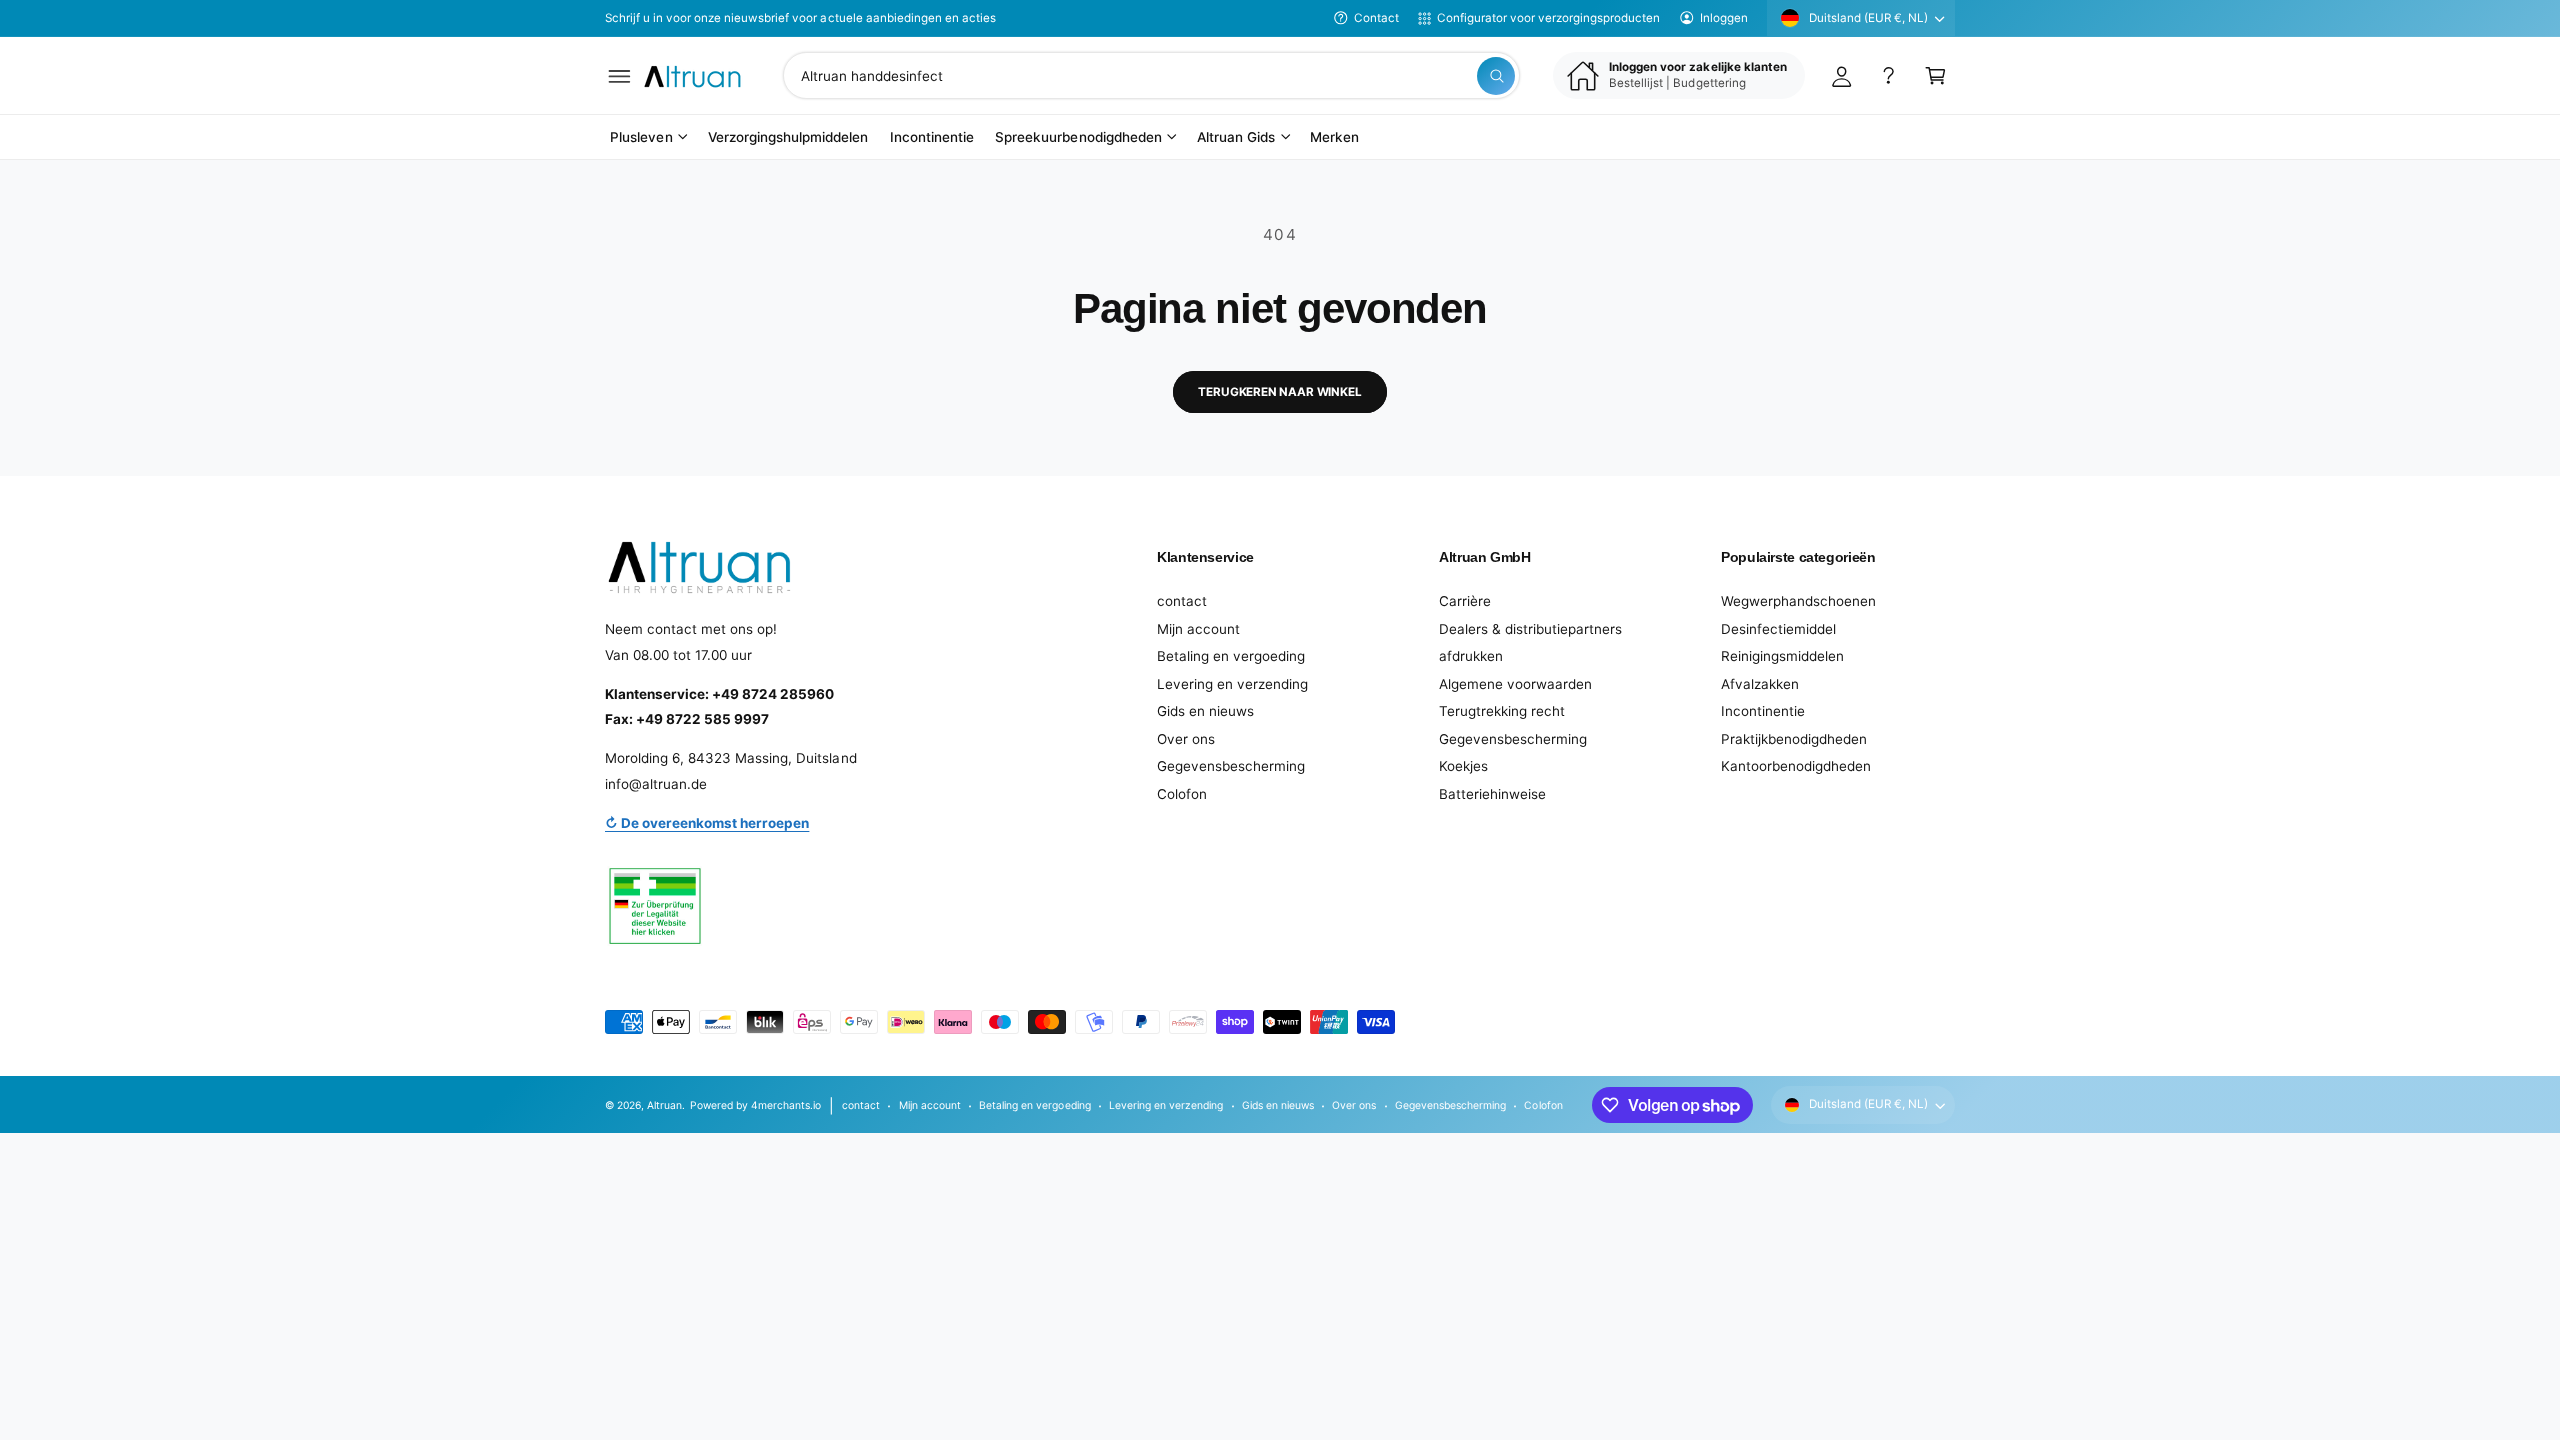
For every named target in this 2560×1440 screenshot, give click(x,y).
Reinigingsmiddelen (1782, 656)
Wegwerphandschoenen (1798, 601)
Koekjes (1463, 766)
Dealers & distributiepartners (1530, 629)
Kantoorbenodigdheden (1796, 766)
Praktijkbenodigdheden (1794, 739)
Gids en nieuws (1205, 711)
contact (1182, 601)
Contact (1376, 18)
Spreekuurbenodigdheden (1078, 137)
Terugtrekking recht (1502, 711)
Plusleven (641, 137)
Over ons (1186, 739)
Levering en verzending (1232, 684)
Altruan (664, 1105)
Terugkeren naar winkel (1279, 392)
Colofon (1182, 794)
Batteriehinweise (1492, 794)
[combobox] (1151, 75)
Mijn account (1198, 629)
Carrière (1465, 601)
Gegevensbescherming (1231, 766)
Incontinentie (1763, 711)
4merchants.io (786, 1105)
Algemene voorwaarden (1515, 684)
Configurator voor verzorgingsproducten (1548, 18)
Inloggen (1724, 18)
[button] (619, 75)
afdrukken (1471, 656)
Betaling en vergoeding (1231, 656)
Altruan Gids (1236, 137)
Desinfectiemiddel (1778, 629)
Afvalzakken (1760, 684)
